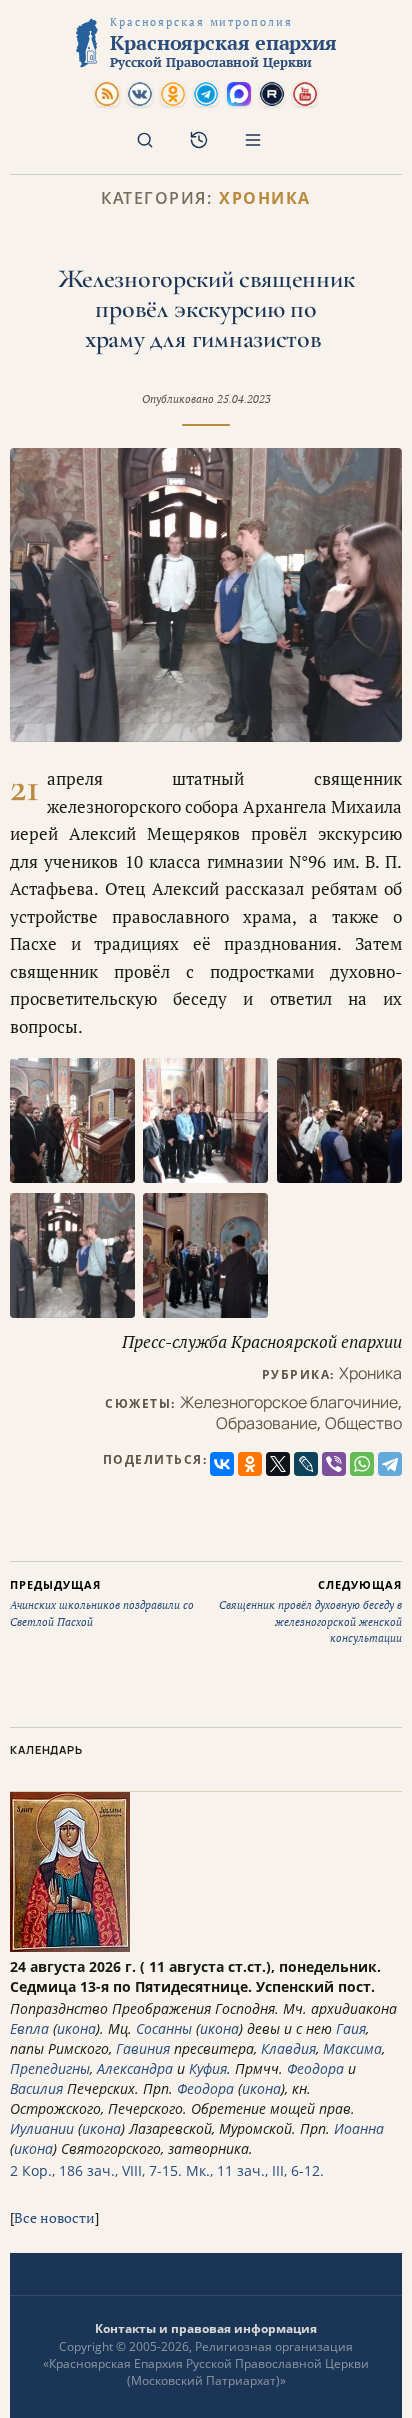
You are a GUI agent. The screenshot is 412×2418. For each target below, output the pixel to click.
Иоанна (359, 2128)
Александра (135, 2068)
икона (76, 2028)
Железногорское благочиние (289, 1402)
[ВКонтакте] (222, 1464)
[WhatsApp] (362, 1464)
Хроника (265, 198)
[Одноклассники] (250, 1464)
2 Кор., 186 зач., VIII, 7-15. (96, 2170)
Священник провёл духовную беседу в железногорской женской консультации (310, 1611)
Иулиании (42, 2128)
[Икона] (70, 1946)
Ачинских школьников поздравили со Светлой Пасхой (102, 1603)
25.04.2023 (244, 399)
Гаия (351, 2028)
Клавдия (288, 2048)
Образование (266, 1423)
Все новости (54, 2217)
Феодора (315, 2068)
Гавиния (143, 2048)
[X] (278, 1464)
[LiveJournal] (306, 1464)
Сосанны (164, 2028)
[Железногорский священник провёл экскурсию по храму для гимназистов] (206, 595)
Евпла (29, 2028)
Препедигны (50, 2068)
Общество (363, 1423)
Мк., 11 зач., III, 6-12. (255, 2170)
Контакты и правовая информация (206, 2328)
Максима (352, 2048)
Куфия (208, 2068)
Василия (36, 2088)
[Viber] (334, 1464)
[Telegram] (390, 1464)
